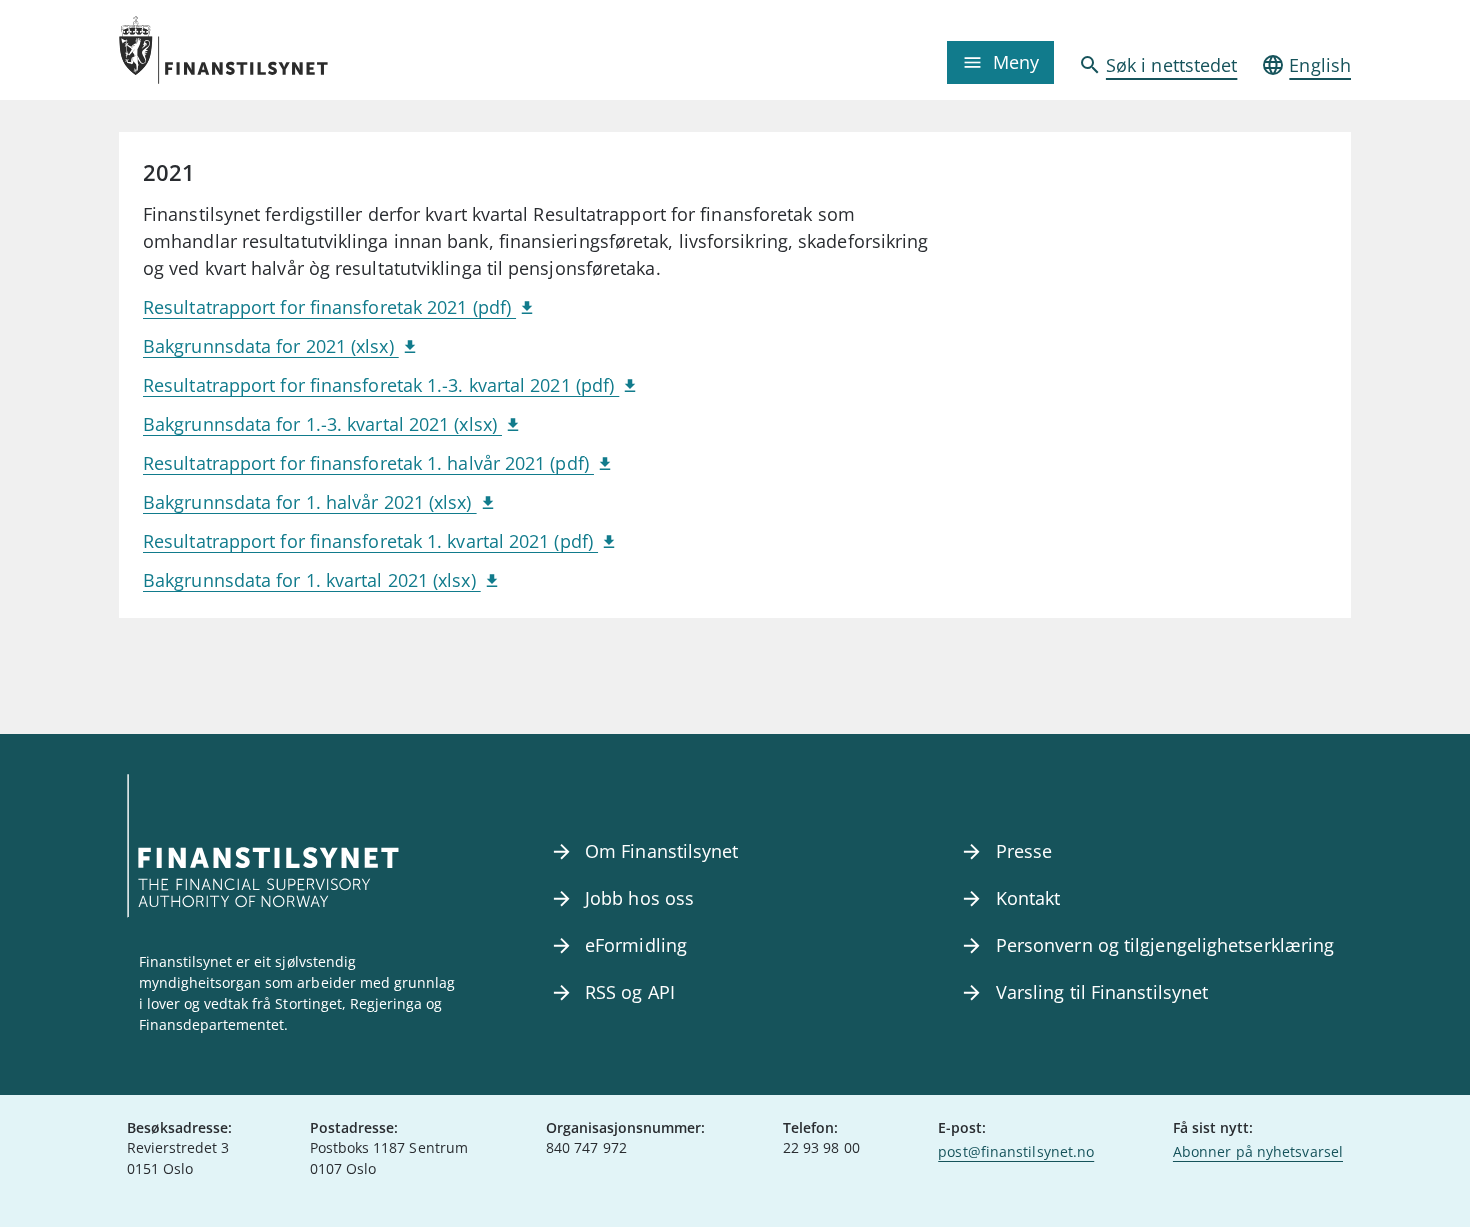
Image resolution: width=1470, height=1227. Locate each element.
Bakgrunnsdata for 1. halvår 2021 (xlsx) (310, 502)
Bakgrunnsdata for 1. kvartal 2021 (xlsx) (312, 580)
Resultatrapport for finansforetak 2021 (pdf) (329, 307)
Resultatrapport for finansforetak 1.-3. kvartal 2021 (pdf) (381, 385)
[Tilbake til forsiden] (273, 50)
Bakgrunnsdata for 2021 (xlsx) (271, 346)
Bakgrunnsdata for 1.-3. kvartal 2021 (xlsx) (322, 424)
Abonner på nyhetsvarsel (1258, 1151)
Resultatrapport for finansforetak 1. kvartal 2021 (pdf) (370, 541)
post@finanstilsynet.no (1016, 1151)
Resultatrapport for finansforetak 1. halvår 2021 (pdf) (368, 463)
